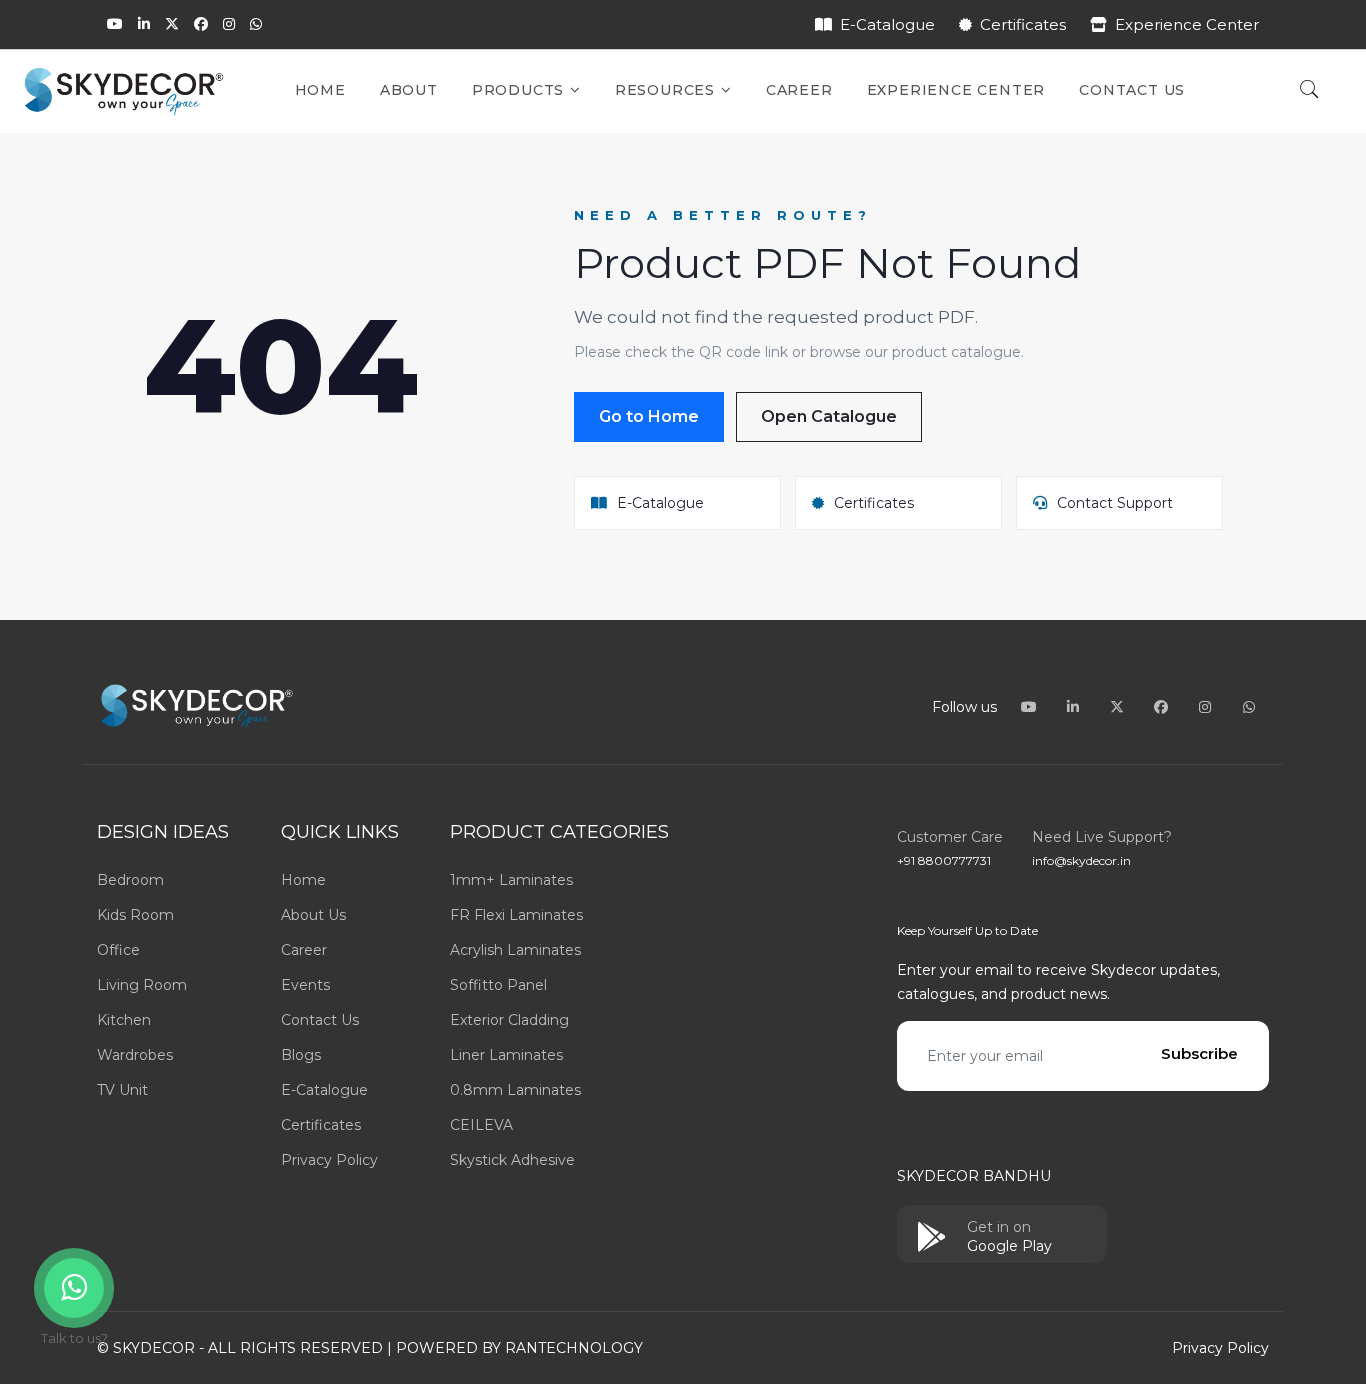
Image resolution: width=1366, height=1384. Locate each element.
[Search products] (1309, 91)
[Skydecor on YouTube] (115, 24)
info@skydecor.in (1081, 860)
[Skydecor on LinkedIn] (144, 24)
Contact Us (1132, 90)
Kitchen (124, 1020)
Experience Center (1187, 24)
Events (305, 985)
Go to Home (649, 416)
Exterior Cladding (509, 1020)
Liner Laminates (506, 1055)
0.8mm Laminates (515, 1090)
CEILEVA (481, 1125)
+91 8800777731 (944, 860)
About (409, 90)
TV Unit (122, 1090)
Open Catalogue (829, 416)
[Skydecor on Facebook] (201, 24)
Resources (667, 90)
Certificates (1023, 24)
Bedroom (130, 880)
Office (118, 950)
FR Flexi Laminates (516, 915)
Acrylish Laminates (515, 950)
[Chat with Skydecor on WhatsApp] (256, 24)
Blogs (301, 1055)
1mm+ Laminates (511, 880)
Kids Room (135, 915)
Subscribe (1199, 1053)
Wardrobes (135, 1055)
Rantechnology (574, 1348)
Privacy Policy (329, 1160)
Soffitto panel (498, 985)
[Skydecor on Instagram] (229, 24)
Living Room (142, 985)
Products (520, 90)
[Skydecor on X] (172, 24)
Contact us (320, 1020)
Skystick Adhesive (512, 1160)
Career (799, 90)
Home (320, 90)
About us (313, 915)
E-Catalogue (887, 24)
